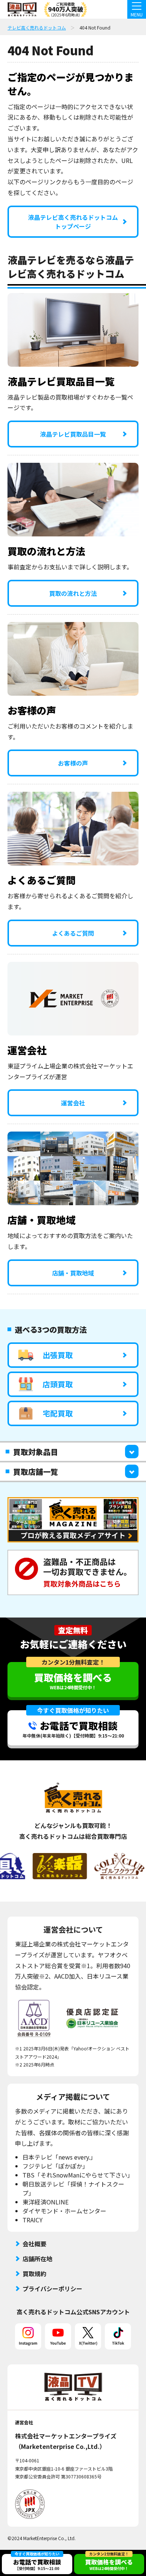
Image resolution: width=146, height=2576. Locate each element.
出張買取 (58, 1355)
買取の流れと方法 (73, 593)
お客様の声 (73, 763)
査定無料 (73, 1630)
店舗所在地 (37, 2259)
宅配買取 (58, 1413)
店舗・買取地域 (73, 1273)
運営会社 (73, 1103)
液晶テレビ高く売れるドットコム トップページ (73, 222)
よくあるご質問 (73, 933)
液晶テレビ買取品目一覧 (73, 434)
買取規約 (34, 2274)
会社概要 (34, 2244)
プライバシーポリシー (52, 2289)
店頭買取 (58, 1384)
